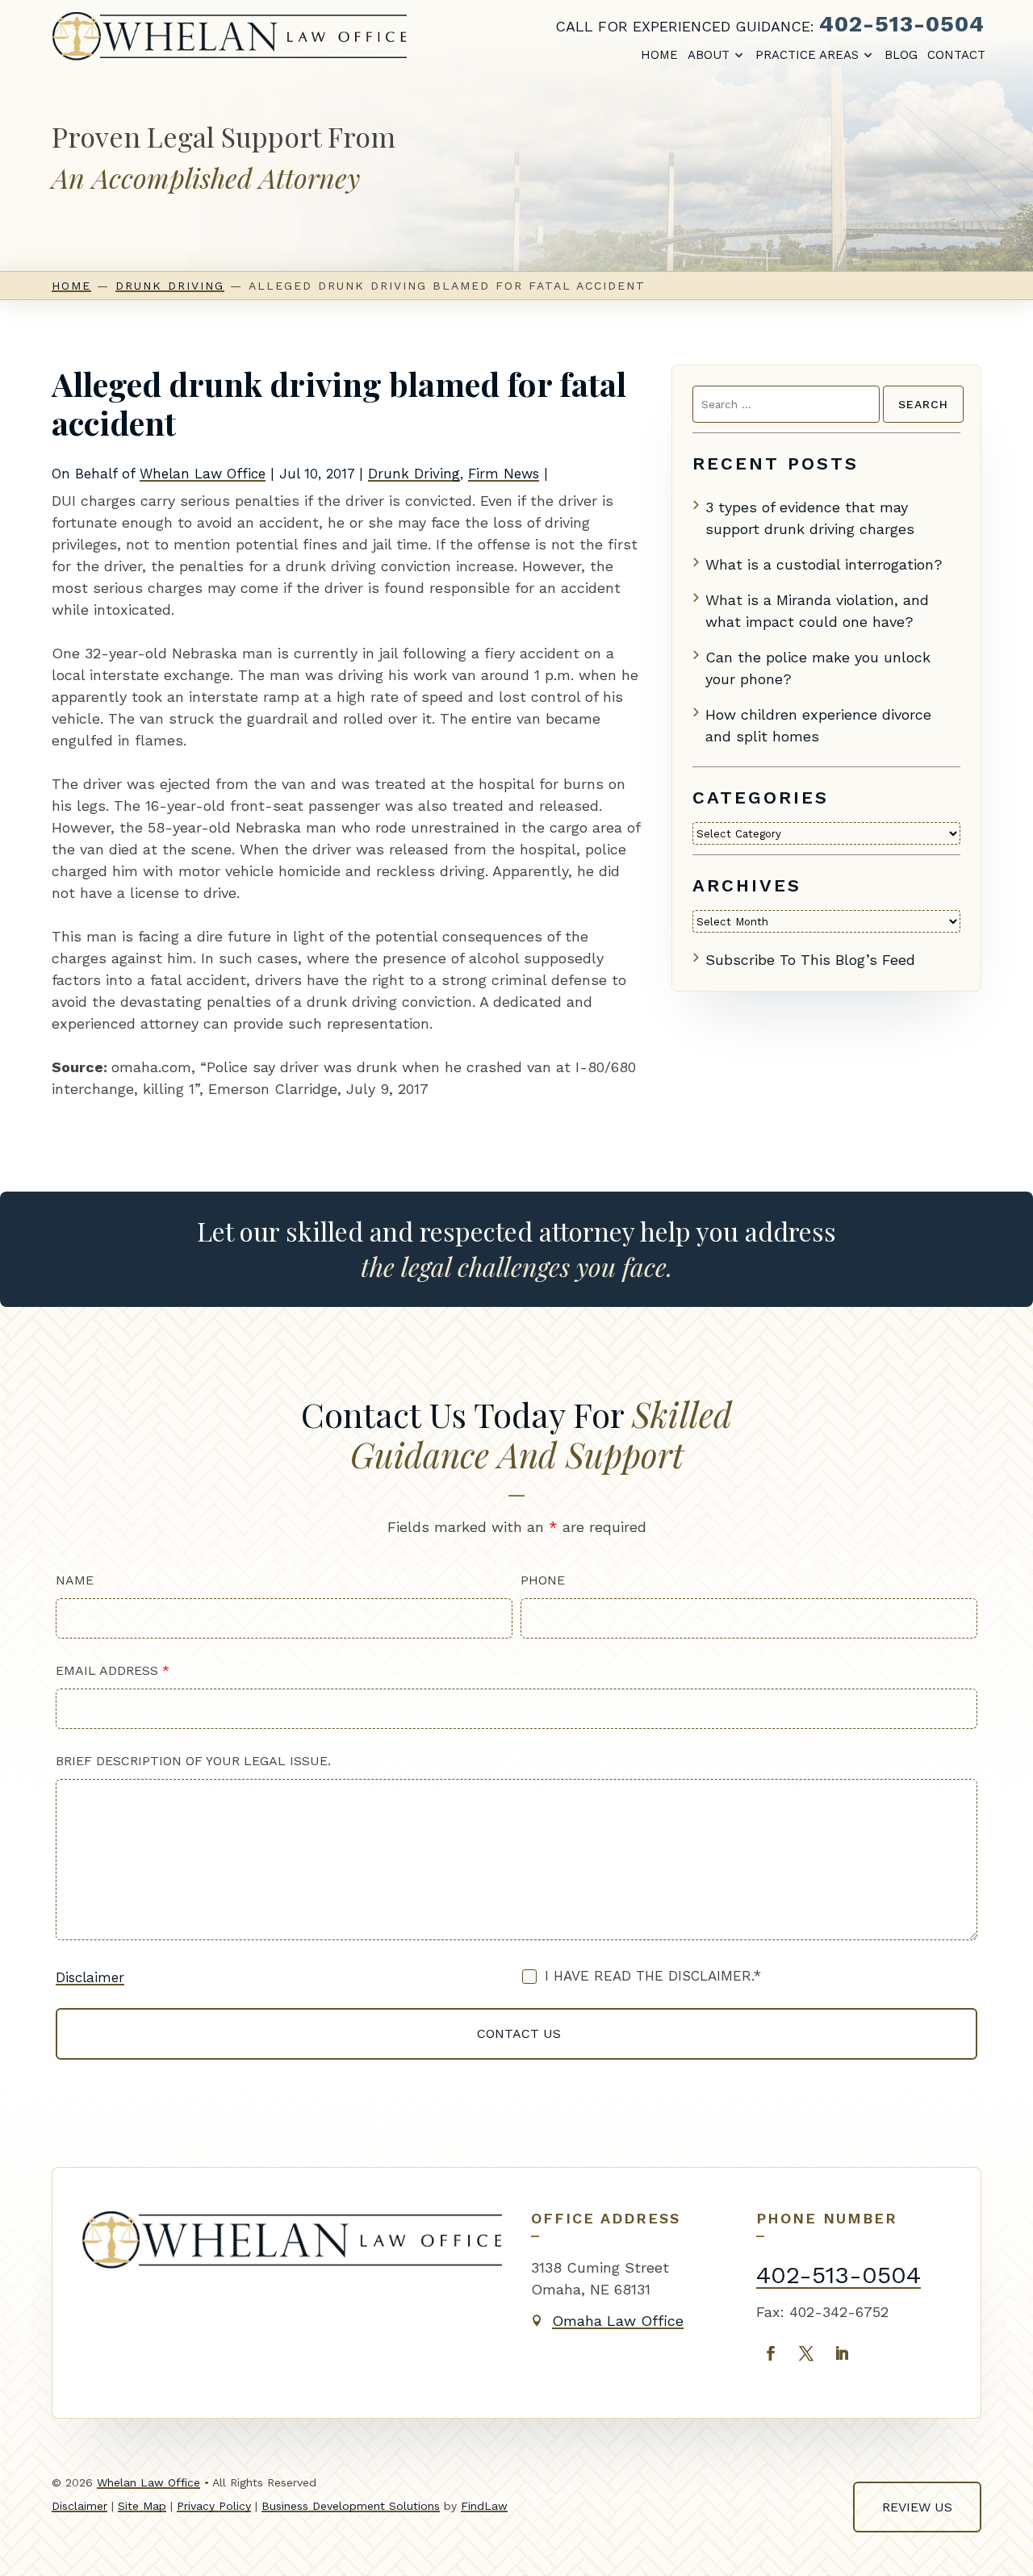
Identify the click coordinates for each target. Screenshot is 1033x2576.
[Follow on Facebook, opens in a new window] (771, 2353)
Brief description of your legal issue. (193, 1761)
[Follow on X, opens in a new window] (806, 2353)
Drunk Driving (414, 474)
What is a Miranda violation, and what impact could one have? (817, 611)
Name (75, 1580)
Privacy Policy (214, 2506)
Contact (956, 55)
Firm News (504, 474)
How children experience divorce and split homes (818, 725)
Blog (901, 55)
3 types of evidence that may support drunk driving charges (810, 518)
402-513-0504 (902, 24)
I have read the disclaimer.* (653, 1976)
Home (659, 55)
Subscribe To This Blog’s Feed (810, 960)
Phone (543, 1580)
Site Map (142, 2506)
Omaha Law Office (618, 2321)
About (709, 55)
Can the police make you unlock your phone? (818, 668)
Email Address (113, 1670)
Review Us (917, 2507)
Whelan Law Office (203, 474)
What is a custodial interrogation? (824, 564)
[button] (1006, 2549)
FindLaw (484, 2506)
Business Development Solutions (351, 2506)
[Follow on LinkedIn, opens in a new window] (842, 2353)
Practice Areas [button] (807, 55)
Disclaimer (90, 1977)
